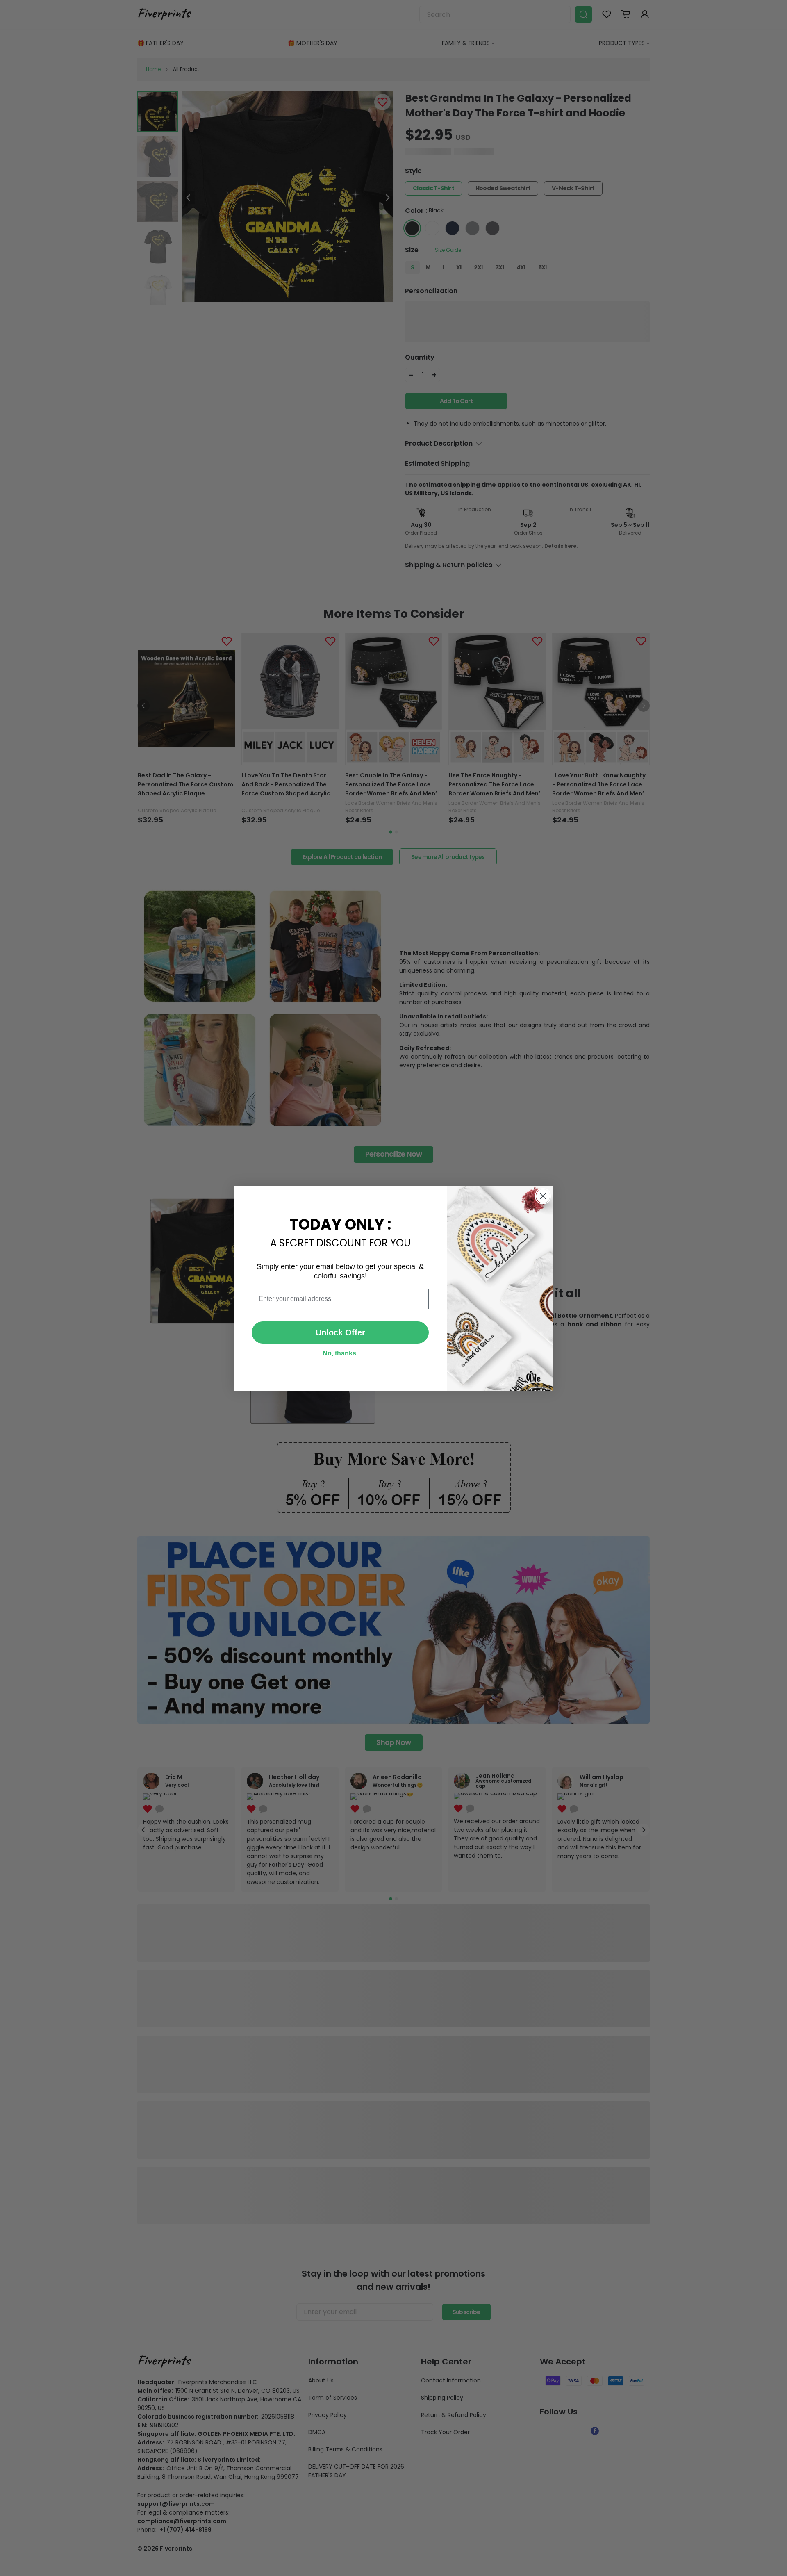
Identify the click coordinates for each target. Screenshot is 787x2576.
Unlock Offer (340, 1332)
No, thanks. (340, 1353)
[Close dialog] (543, 1196)
